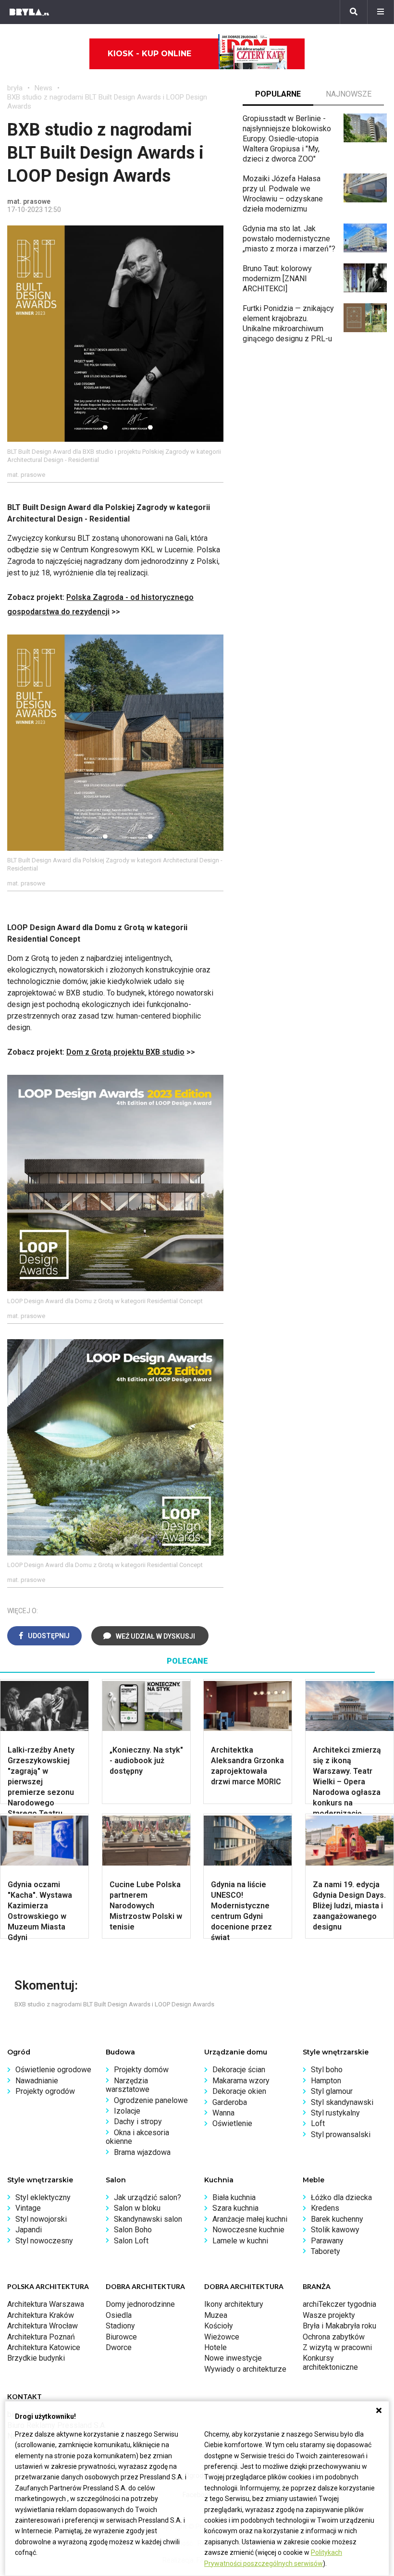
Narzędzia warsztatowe (128, 2085)
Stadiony (120, 2326)
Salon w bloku (137, 2208)
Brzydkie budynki (36, 2358)
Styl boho (327, 2070)
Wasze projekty (329, 2315)
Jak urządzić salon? (148, 2197)
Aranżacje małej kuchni (250, 2219)
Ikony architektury (234, 2304)
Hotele (215, 2347)
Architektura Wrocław (43, 2326)
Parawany (327, 2241)
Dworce (119, 2347)
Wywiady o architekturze (245, 2369)
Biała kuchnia (234, 2197)
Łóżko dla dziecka (341, 2197)
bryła (15, 88)
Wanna (223, 2113)
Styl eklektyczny (43, 2197)
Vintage (28, 2208)
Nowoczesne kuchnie (248, 2230)
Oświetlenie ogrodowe (53, 2070)
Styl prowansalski (341, 2134)
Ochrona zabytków (334, 2337)
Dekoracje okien (239, 2091)
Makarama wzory (241, 2081)
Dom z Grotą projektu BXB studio (125, 1052)
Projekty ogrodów (45, 2091)
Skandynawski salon (148, 2219)
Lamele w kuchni (240, 2241)
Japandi (29, 2230)
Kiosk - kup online (149, 54)
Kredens (325, 2208)
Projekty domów (141, 2070)
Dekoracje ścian (239, 2070)
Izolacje (127, 2111)
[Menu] (381, 12)
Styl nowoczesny (44, 2241)
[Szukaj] (354, 12)
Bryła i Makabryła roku (339, 2326)
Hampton (326, 2081)
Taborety (326, 2251)
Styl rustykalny (335, 2113)
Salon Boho (133, 2230)
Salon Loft (131, 2241)
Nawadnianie (37, 2081)
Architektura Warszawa (46, 2304)
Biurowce (121, 2337)
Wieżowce (222, 2337)
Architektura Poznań (41, 2337)
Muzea (216, 2315)
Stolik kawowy (335, 2230)
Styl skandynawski (342, 2102)
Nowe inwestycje (233, 2358)
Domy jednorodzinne (140, 2304)
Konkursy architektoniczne (330, 2362)
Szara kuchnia (235, 2208)
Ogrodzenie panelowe (151, 2100)
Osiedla (119, 2315)
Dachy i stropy (138, 2122)
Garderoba (230, 2102)
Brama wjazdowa (142, 2152)
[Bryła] (29, 12)
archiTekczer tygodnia (339, 2304)
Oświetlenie (232, 2123)
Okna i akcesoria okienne (137, 2137)
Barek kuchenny (337, 2219)
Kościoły (219, 2326)
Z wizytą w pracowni (337, 2347)
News (43, 88)
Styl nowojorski (41, 2219)
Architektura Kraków (41, 2315)
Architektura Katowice (44, 2347)
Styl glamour (332, 2091)
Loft (318, 2123)
